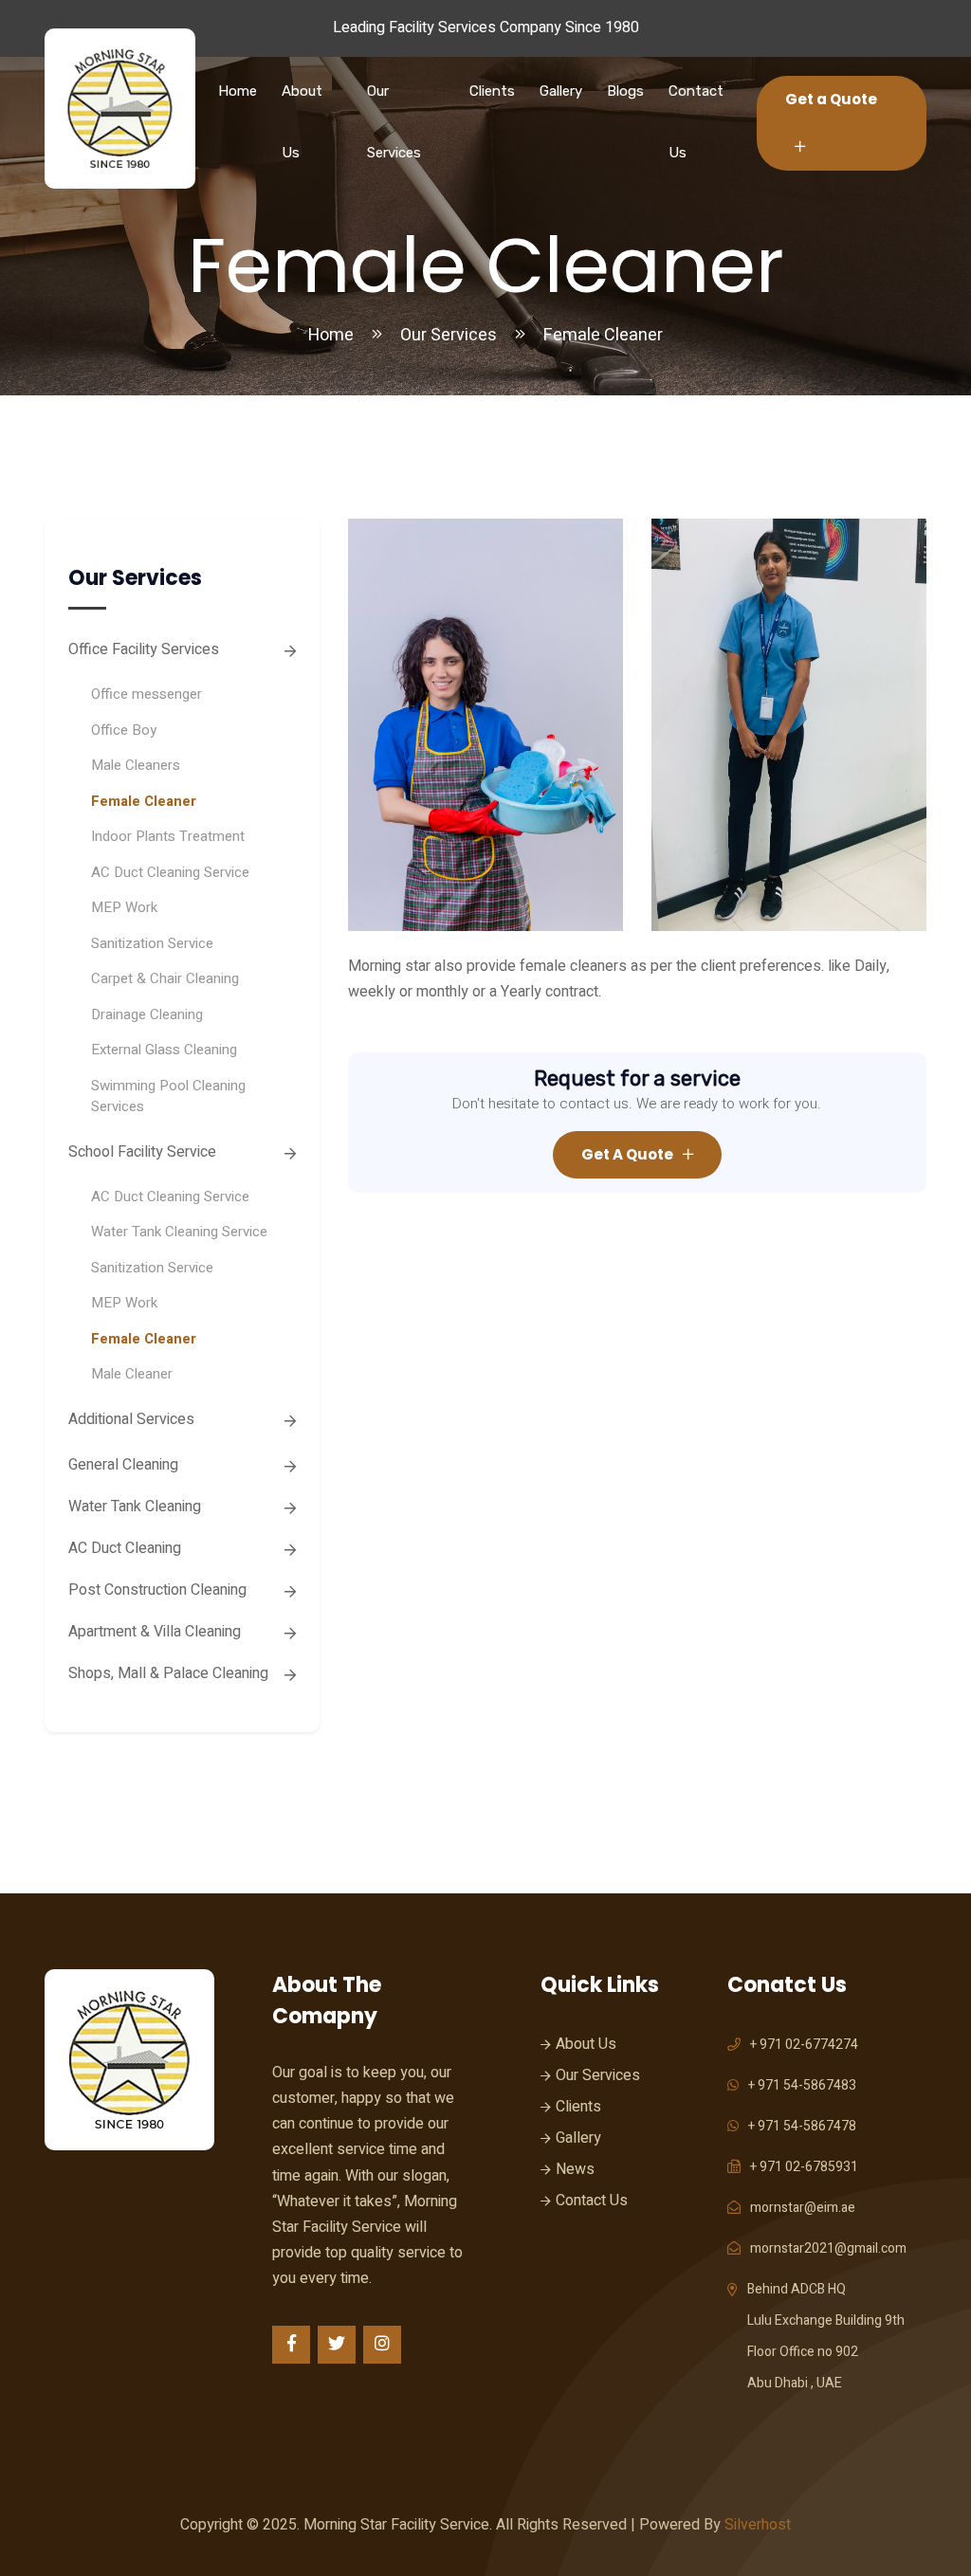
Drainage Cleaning (147, 1014)
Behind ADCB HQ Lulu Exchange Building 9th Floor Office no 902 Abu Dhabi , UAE (826, 2336)
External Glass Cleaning (164, 1050)
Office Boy (124, 730)
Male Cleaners (136, 765)
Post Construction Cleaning (157, 1590)
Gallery (561, 91)
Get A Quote (627, 1154)
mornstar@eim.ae (803, 2208)
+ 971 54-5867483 (802, 2085)
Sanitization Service (152, 943)
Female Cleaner (144, 801)
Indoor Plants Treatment (168, 836)
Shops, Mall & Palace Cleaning (168, 1673)
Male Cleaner (132, 1374)
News (575, 2169)
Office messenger (147, 694)
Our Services (394, 122)
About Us (302, 122)
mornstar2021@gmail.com (828, 2248)
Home (238, 91)
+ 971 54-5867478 (802, 2126)
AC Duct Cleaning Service (170, 872)
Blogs (625, 91)
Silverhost (758, 2525)
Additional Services (131, 1419)
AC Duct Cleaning (125, 1548)
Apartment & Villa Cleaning (155, 1632)
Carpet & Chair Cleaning (165, 978)
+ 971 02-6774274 (804, 2045)
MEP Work (124, 907)
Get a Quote (831, 99)
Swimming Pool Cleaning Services (168, 1096)
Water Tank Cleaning (135, 1507)
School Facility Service (142, 1152)
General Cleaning (123, 1465)
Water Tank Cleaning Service (179, 1232)
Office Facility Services (144, 649)
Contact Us (696, 122)
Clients (492, 91)
